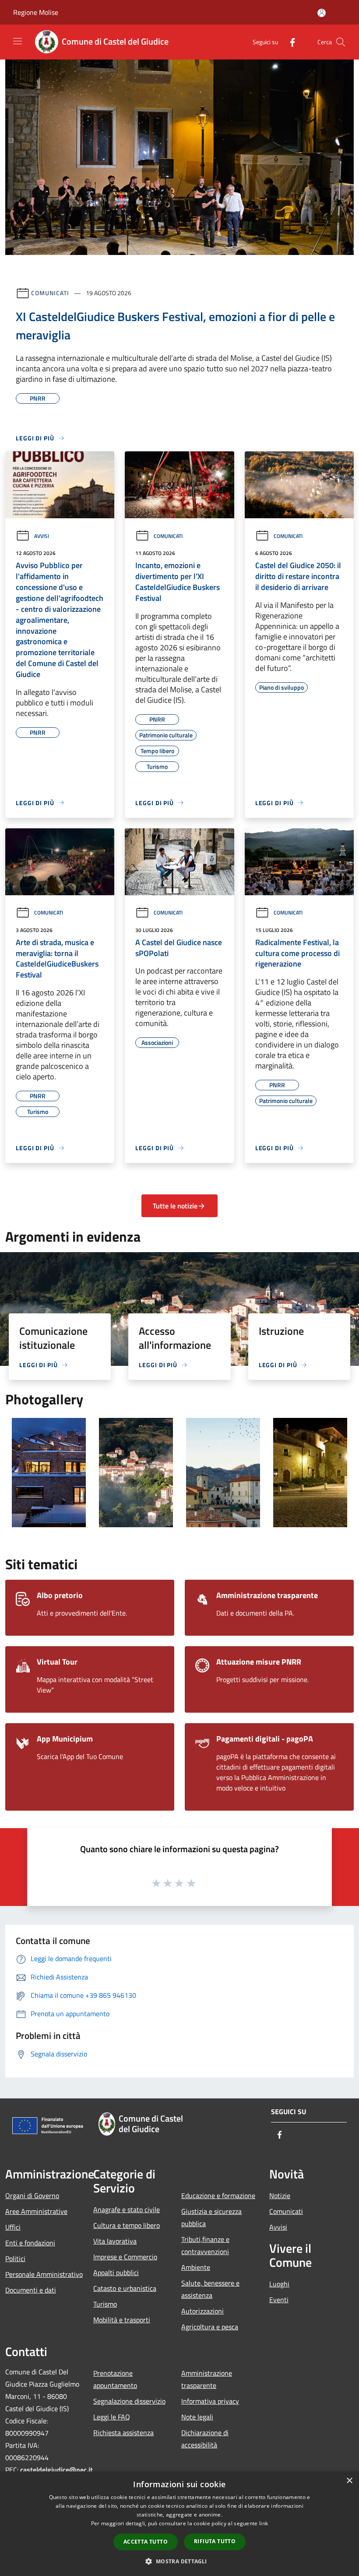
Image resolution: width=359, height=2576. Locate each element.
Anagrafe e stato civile (127, 2209)
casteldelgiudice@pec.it (56, 2470)
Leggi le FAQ (112, 2417)
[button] (179, 2561)
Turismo (105, 2304)
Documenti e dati (31, 2290)
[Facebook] (289, 42)
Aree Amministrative (36, 2211)
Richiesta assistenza (123, 2433)
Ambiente (196, 2267)
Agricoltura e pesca (210, 2327)
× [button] (349, 2481)
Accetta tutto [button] (146, 2542)
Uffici (13, 2227)
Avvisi (42, 536)
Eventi (279, 2300)
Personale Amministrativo (44, 2274)
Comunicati (50, 293)
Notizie (280, 2196)
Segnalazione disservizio (129, 2401)
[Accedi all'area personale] (322, 13)
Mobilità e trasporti (122, 2320)
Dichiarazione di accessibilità (205, 2439)
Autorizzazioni (202, 2311)
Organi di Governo (32, 2196)
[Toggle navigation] (18, 41)
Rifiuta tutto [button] (215, 2541)
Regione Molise (36, 12)
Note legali (197, 2417)
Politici (15, 2258)
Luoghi (279, 2284)
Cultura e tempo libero (127, 2225)
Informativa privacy (210, 2401)
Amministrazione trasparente (207, 2379)
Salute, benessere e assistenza (210, 2289)
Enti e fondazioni (30, 2243)
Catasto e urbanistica (125, 2288)
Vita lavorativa (115, 2241)
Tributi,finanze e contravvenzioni (205, 2245)
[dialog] (179, 2524)
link (264, 2523)
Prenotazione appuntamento (115, 2379)
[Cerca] (341, 42)
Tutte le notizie (175, 1206)
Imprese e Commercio (125, 2257)
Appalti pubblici (116, 2272)
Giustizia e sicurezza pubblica (211, 2217)
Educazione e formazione (218, 2196)
